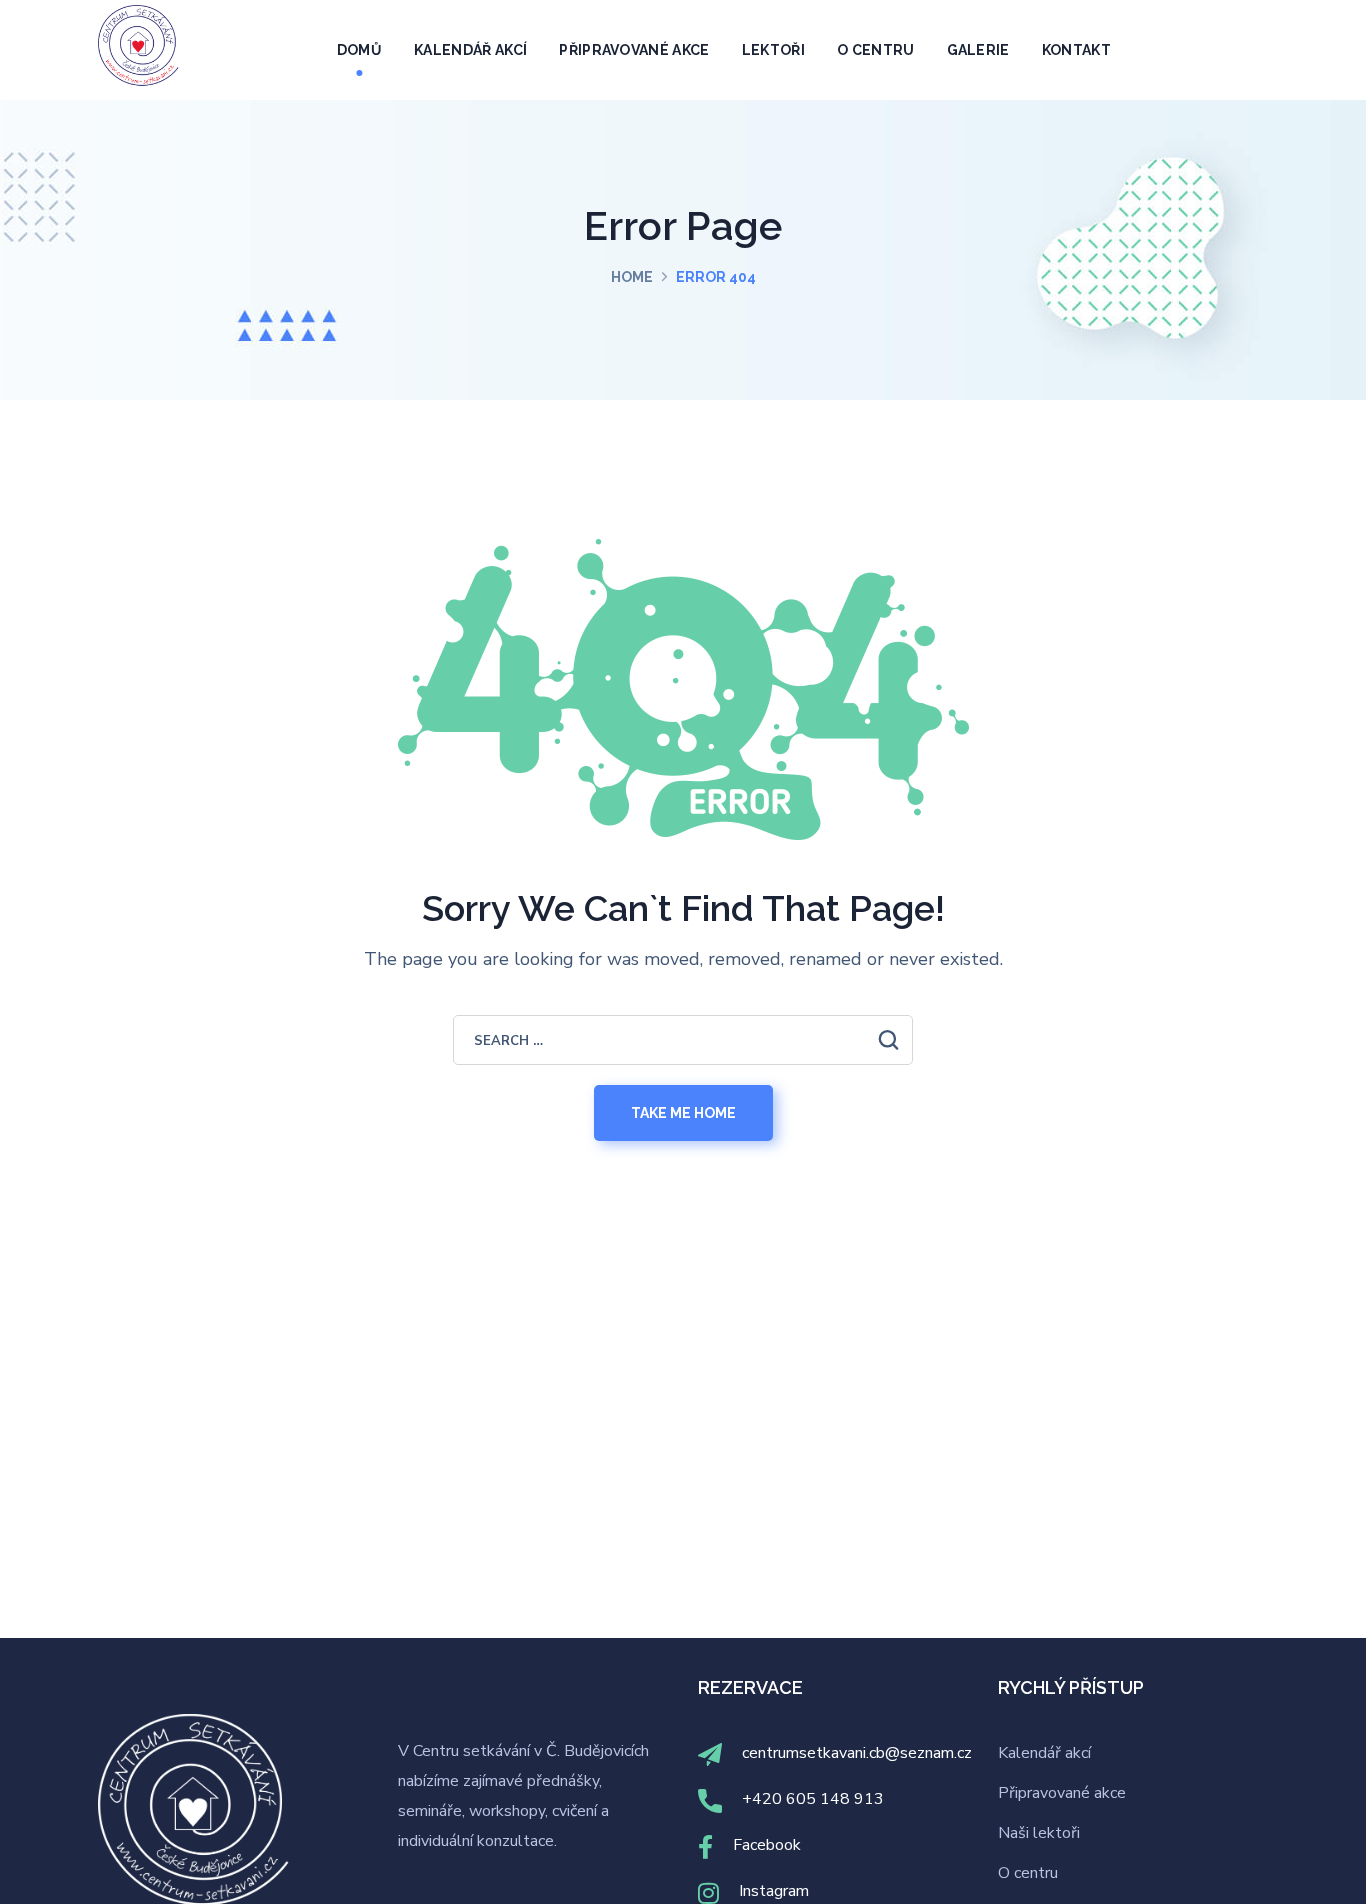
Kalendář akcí (1044, 1753)
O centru (1028, 1873)
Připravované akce (1062, 1793)
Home (632, 277)
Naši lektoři (1039, 1833)
